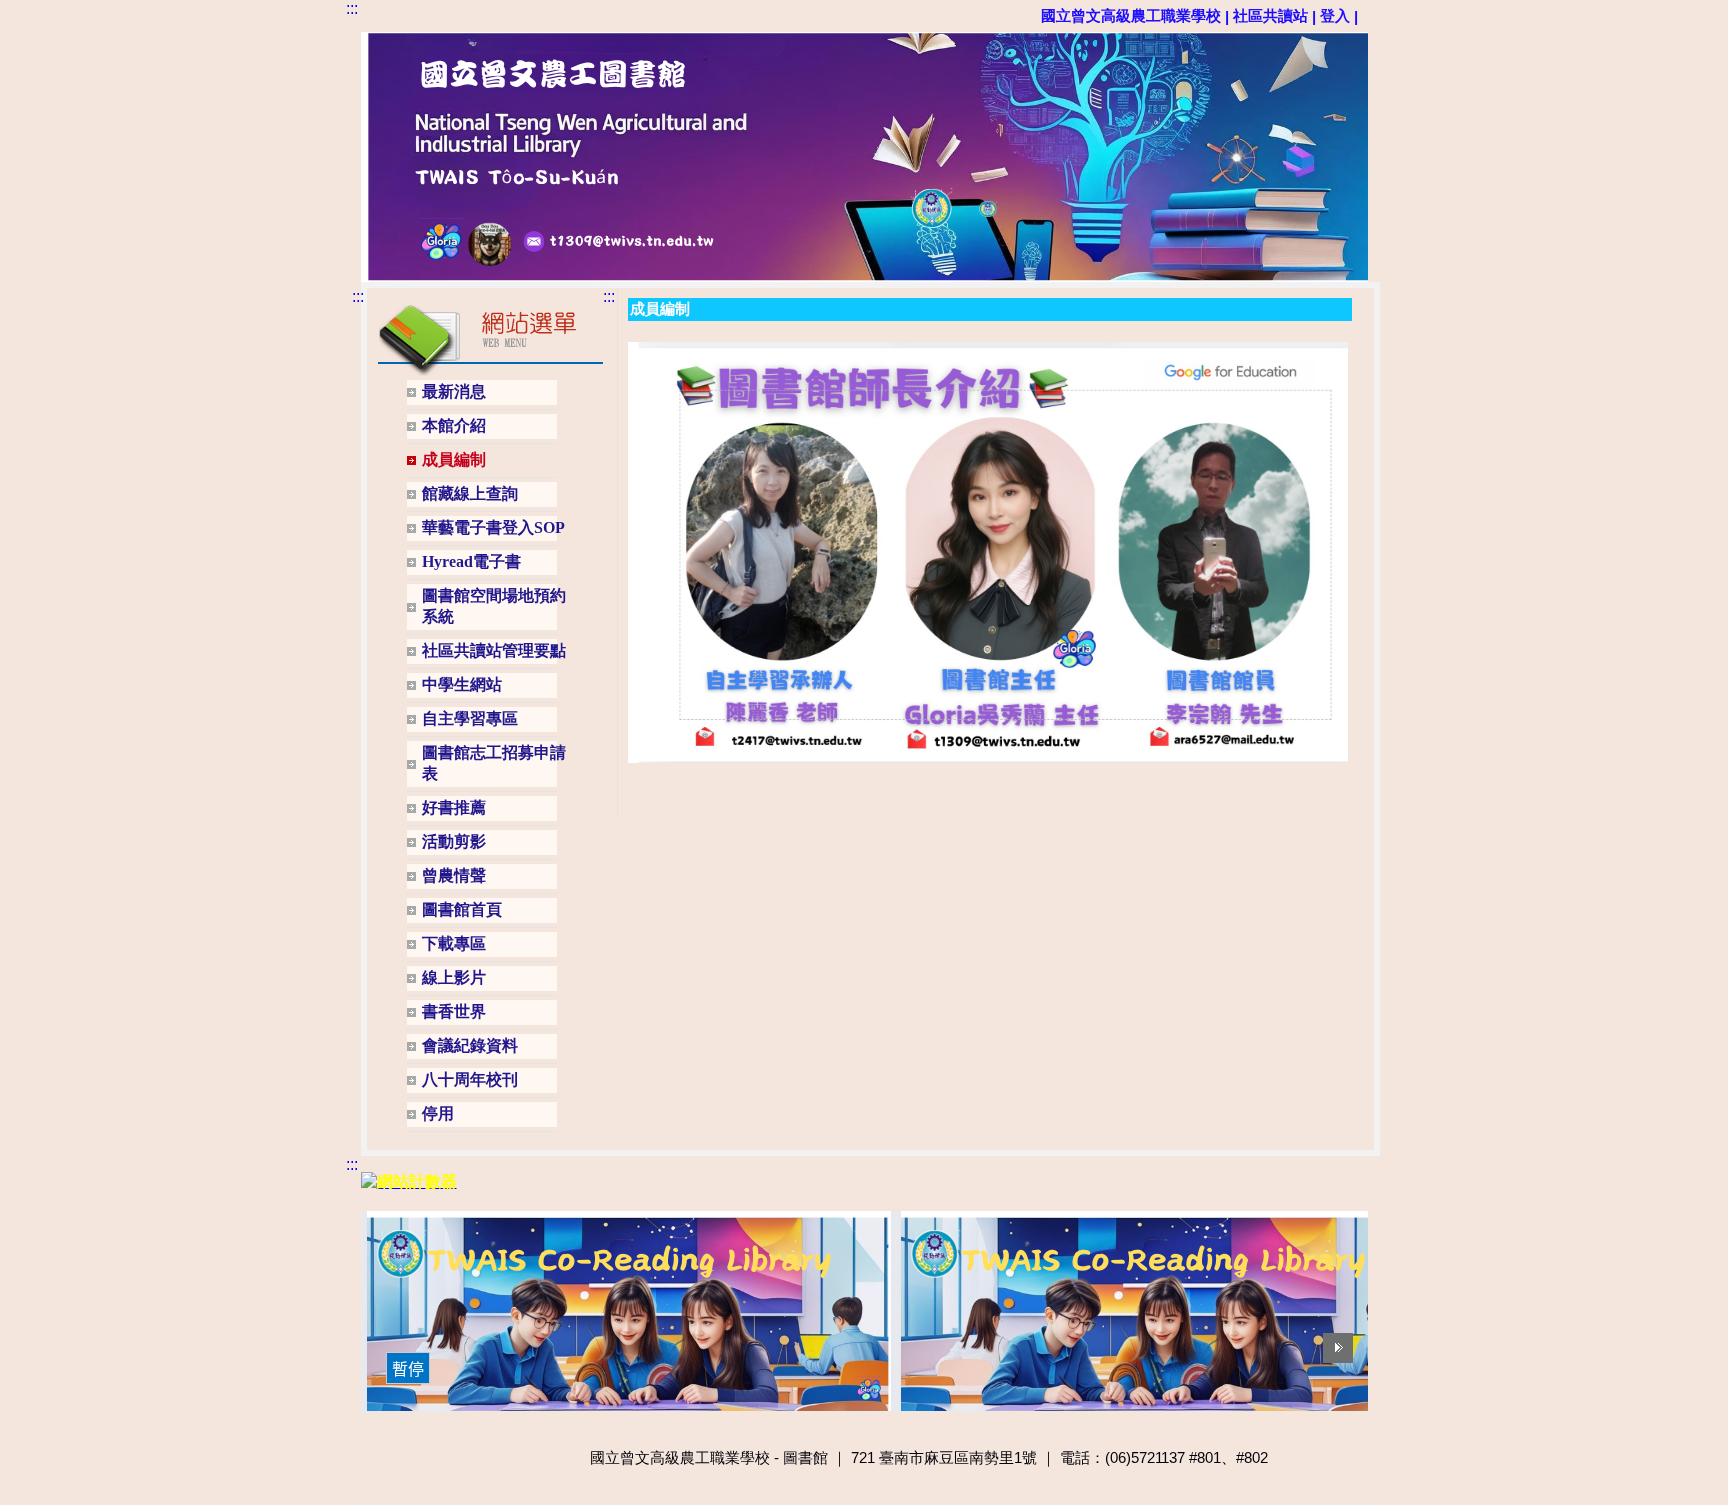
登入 (1335, 15)
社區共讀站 (1270, 15)
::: (352, 8)
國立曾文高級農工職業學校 (1131, 15)
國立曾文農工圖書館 (396, 67)
